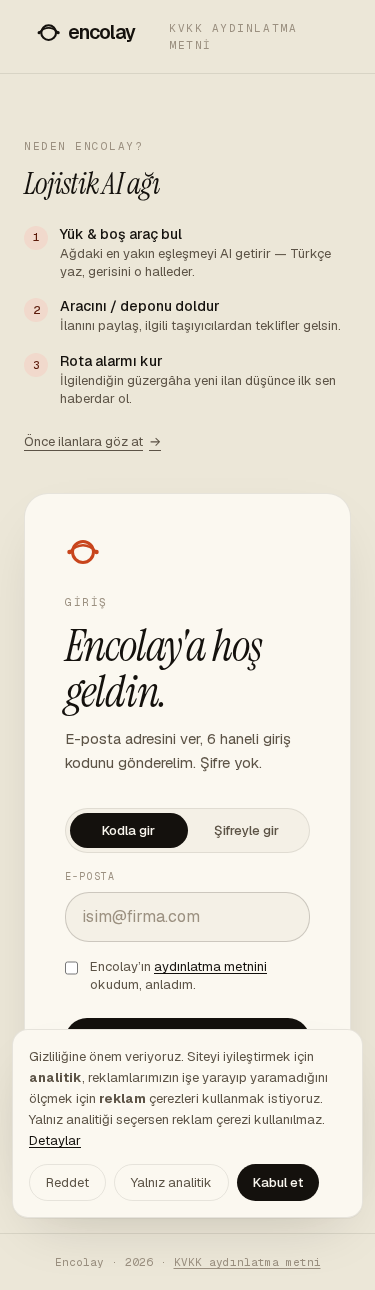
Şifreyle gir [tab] (246, 830)
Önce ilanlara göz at (92, 441)
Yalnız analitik (171, 1182)
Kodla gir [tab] (128, 830)
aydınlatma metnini (210, 966)
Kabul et (278, 1182)
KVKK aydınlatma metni (233, 36)
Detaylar (55, 1140)
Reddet (67, 1182)
